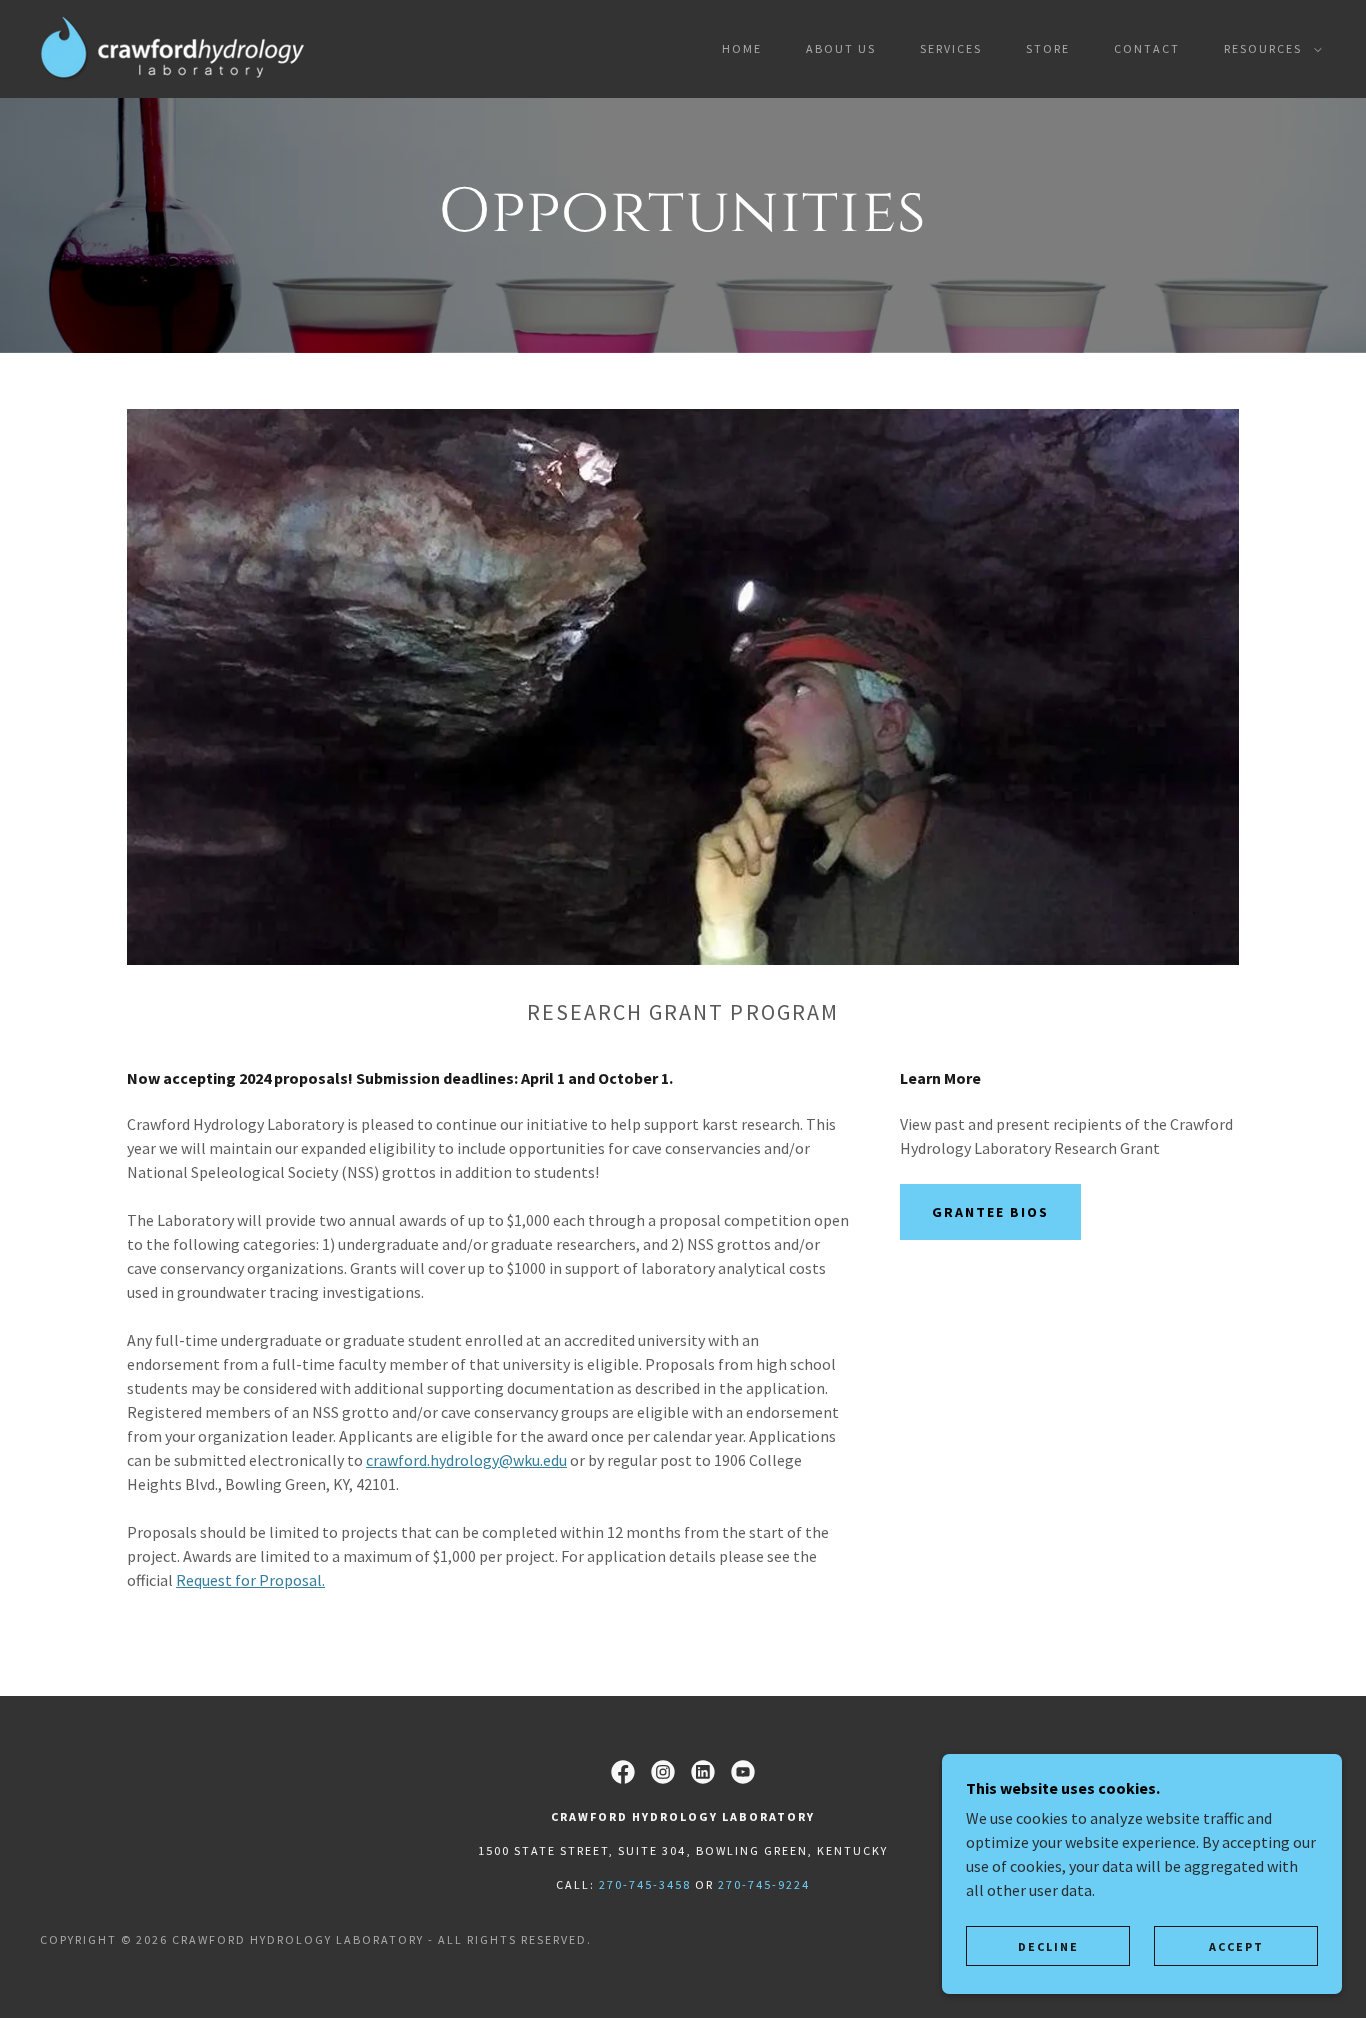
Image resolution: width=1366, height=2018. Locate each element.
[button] (1269, 49)
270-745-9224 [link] (764, 1884)
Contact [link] (1147, 48)
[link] (172, 47)
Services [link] (951, 48)
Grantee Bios (990, 1212)
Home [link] (742, 48)
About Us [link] (841, 48)
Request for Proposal (249, 1580)
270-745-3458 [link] (645, 1884)
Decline (1048, 1946)
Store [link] (1048, 48)
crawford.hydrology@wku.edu (466, 1460)
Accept (1236, 1946)
